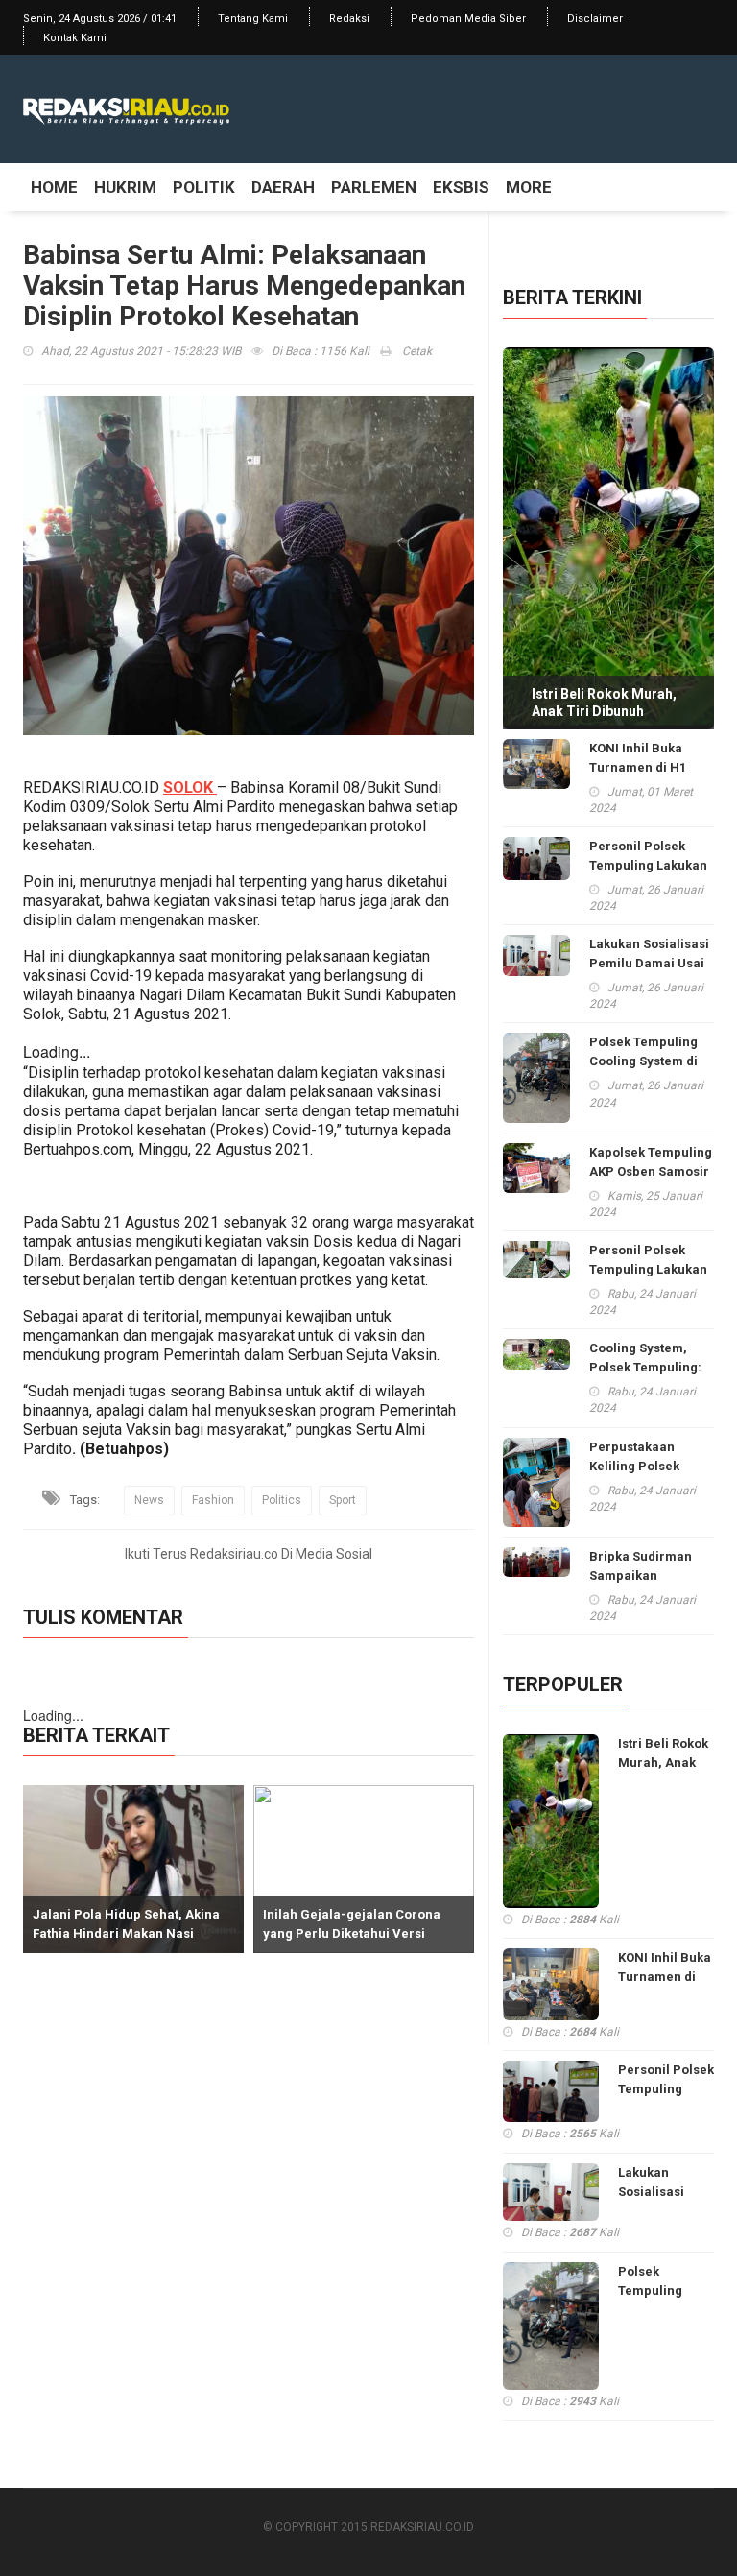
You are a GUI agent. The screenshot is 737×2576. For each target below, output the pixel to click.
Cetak (416, 351)
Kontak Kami (75, 38)
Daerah (283, 187)
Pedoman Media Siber (468, 19)
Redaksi (349, 19)
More (529, 187)
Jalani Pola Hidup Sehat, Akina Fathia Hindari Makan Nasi (126, 1924)
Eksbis (461, 187)
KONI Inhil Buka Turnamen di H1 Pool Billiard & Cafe (649, 767)
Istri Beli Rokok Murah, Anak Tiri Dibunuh (604, 703)
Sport (343, 1500)
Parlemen (374, 187)
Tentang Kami (253, 19)
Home (54, 187)
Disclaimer (595, 19)
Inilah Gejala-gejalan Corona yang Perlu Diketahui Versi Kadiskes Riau (352, 1933)
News (149, 1500)
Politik (204, 187)
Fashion (213, 1500)
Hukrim (125, 187)
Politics (282, 1500)
